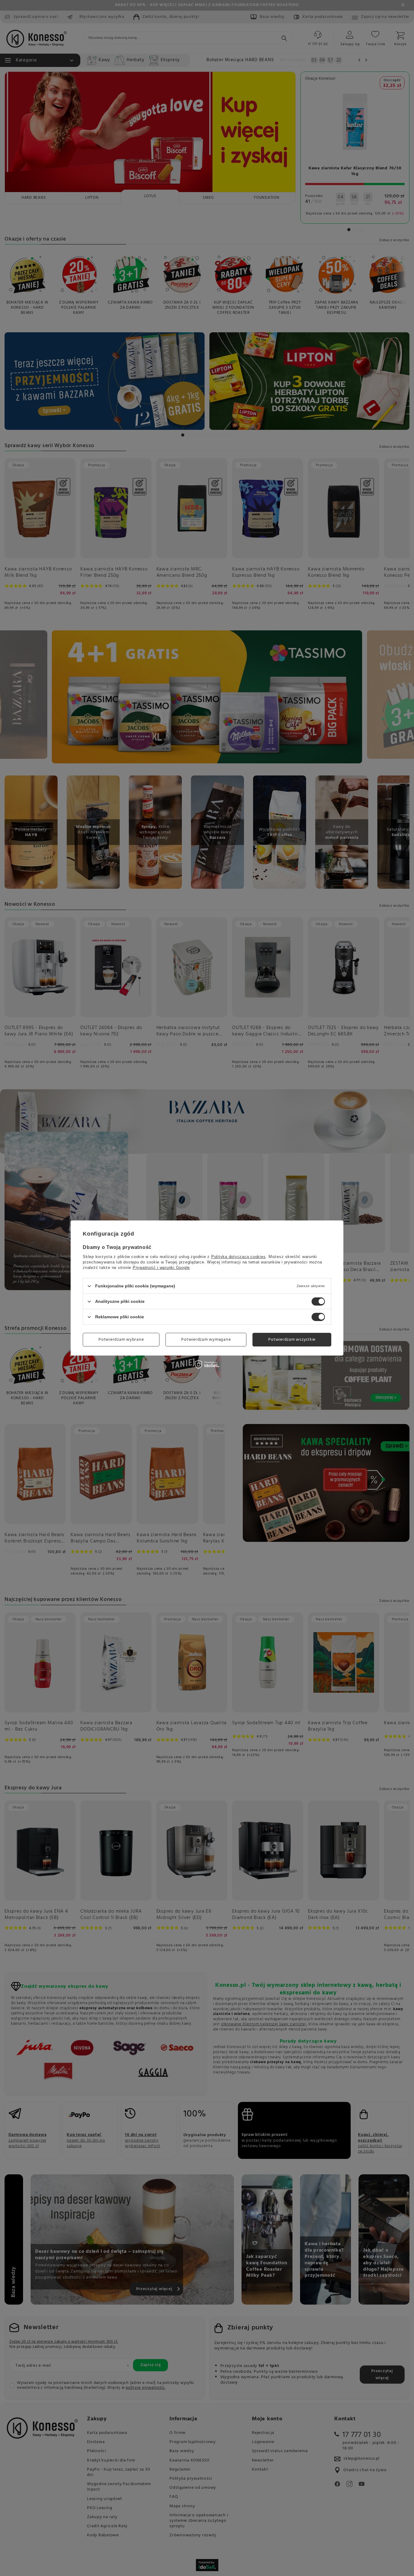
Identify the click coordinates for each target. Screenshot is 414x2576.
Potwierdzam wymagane (206, 1339)
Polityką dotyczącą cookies (239, 1257)
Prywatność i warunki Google (161, 1268)
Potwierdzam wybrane (121, 1339)
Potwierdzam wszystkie (292, 1339)
